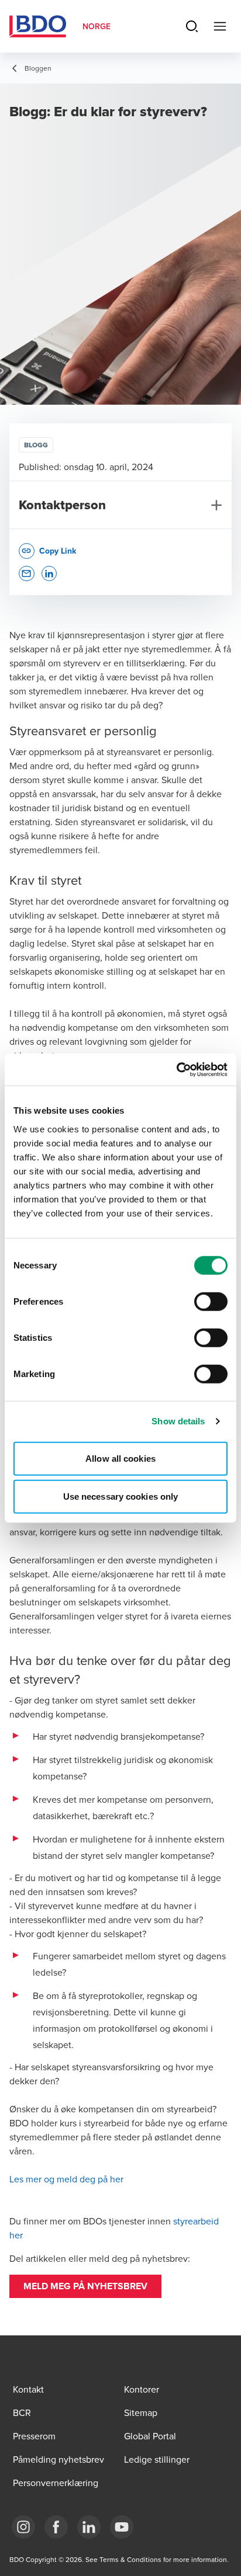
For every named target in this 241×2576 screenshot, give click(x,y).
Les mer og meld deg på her (68, 2179)
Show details (178, 1421)
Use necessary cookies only (121, 1496)
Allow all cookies (120, 1458)
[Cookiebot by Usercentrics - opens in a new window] (176, 1069)
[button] (85, 2286)
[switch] (211, 1301)
